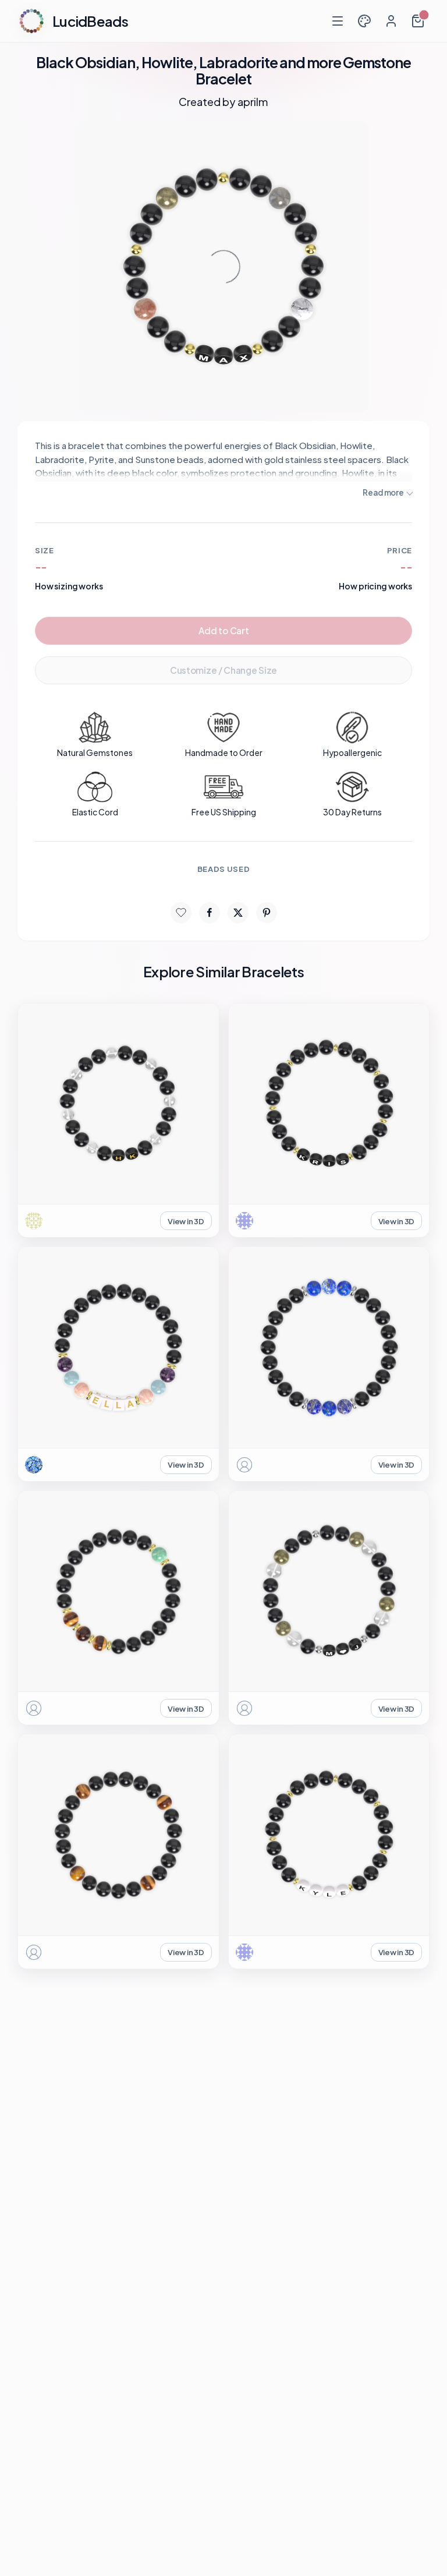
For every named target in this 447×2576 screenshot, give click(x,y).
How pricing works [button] (375, 586)
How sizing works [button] (69, 586)
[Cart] (418, 21)
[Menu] (338, 21)
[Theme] (364, 21)
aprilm (253, 102)
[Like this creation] (181, 913)
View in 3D (186, 1221)
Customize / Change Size (223, 670)
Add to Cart (224, 630)
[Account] (391, 21)
